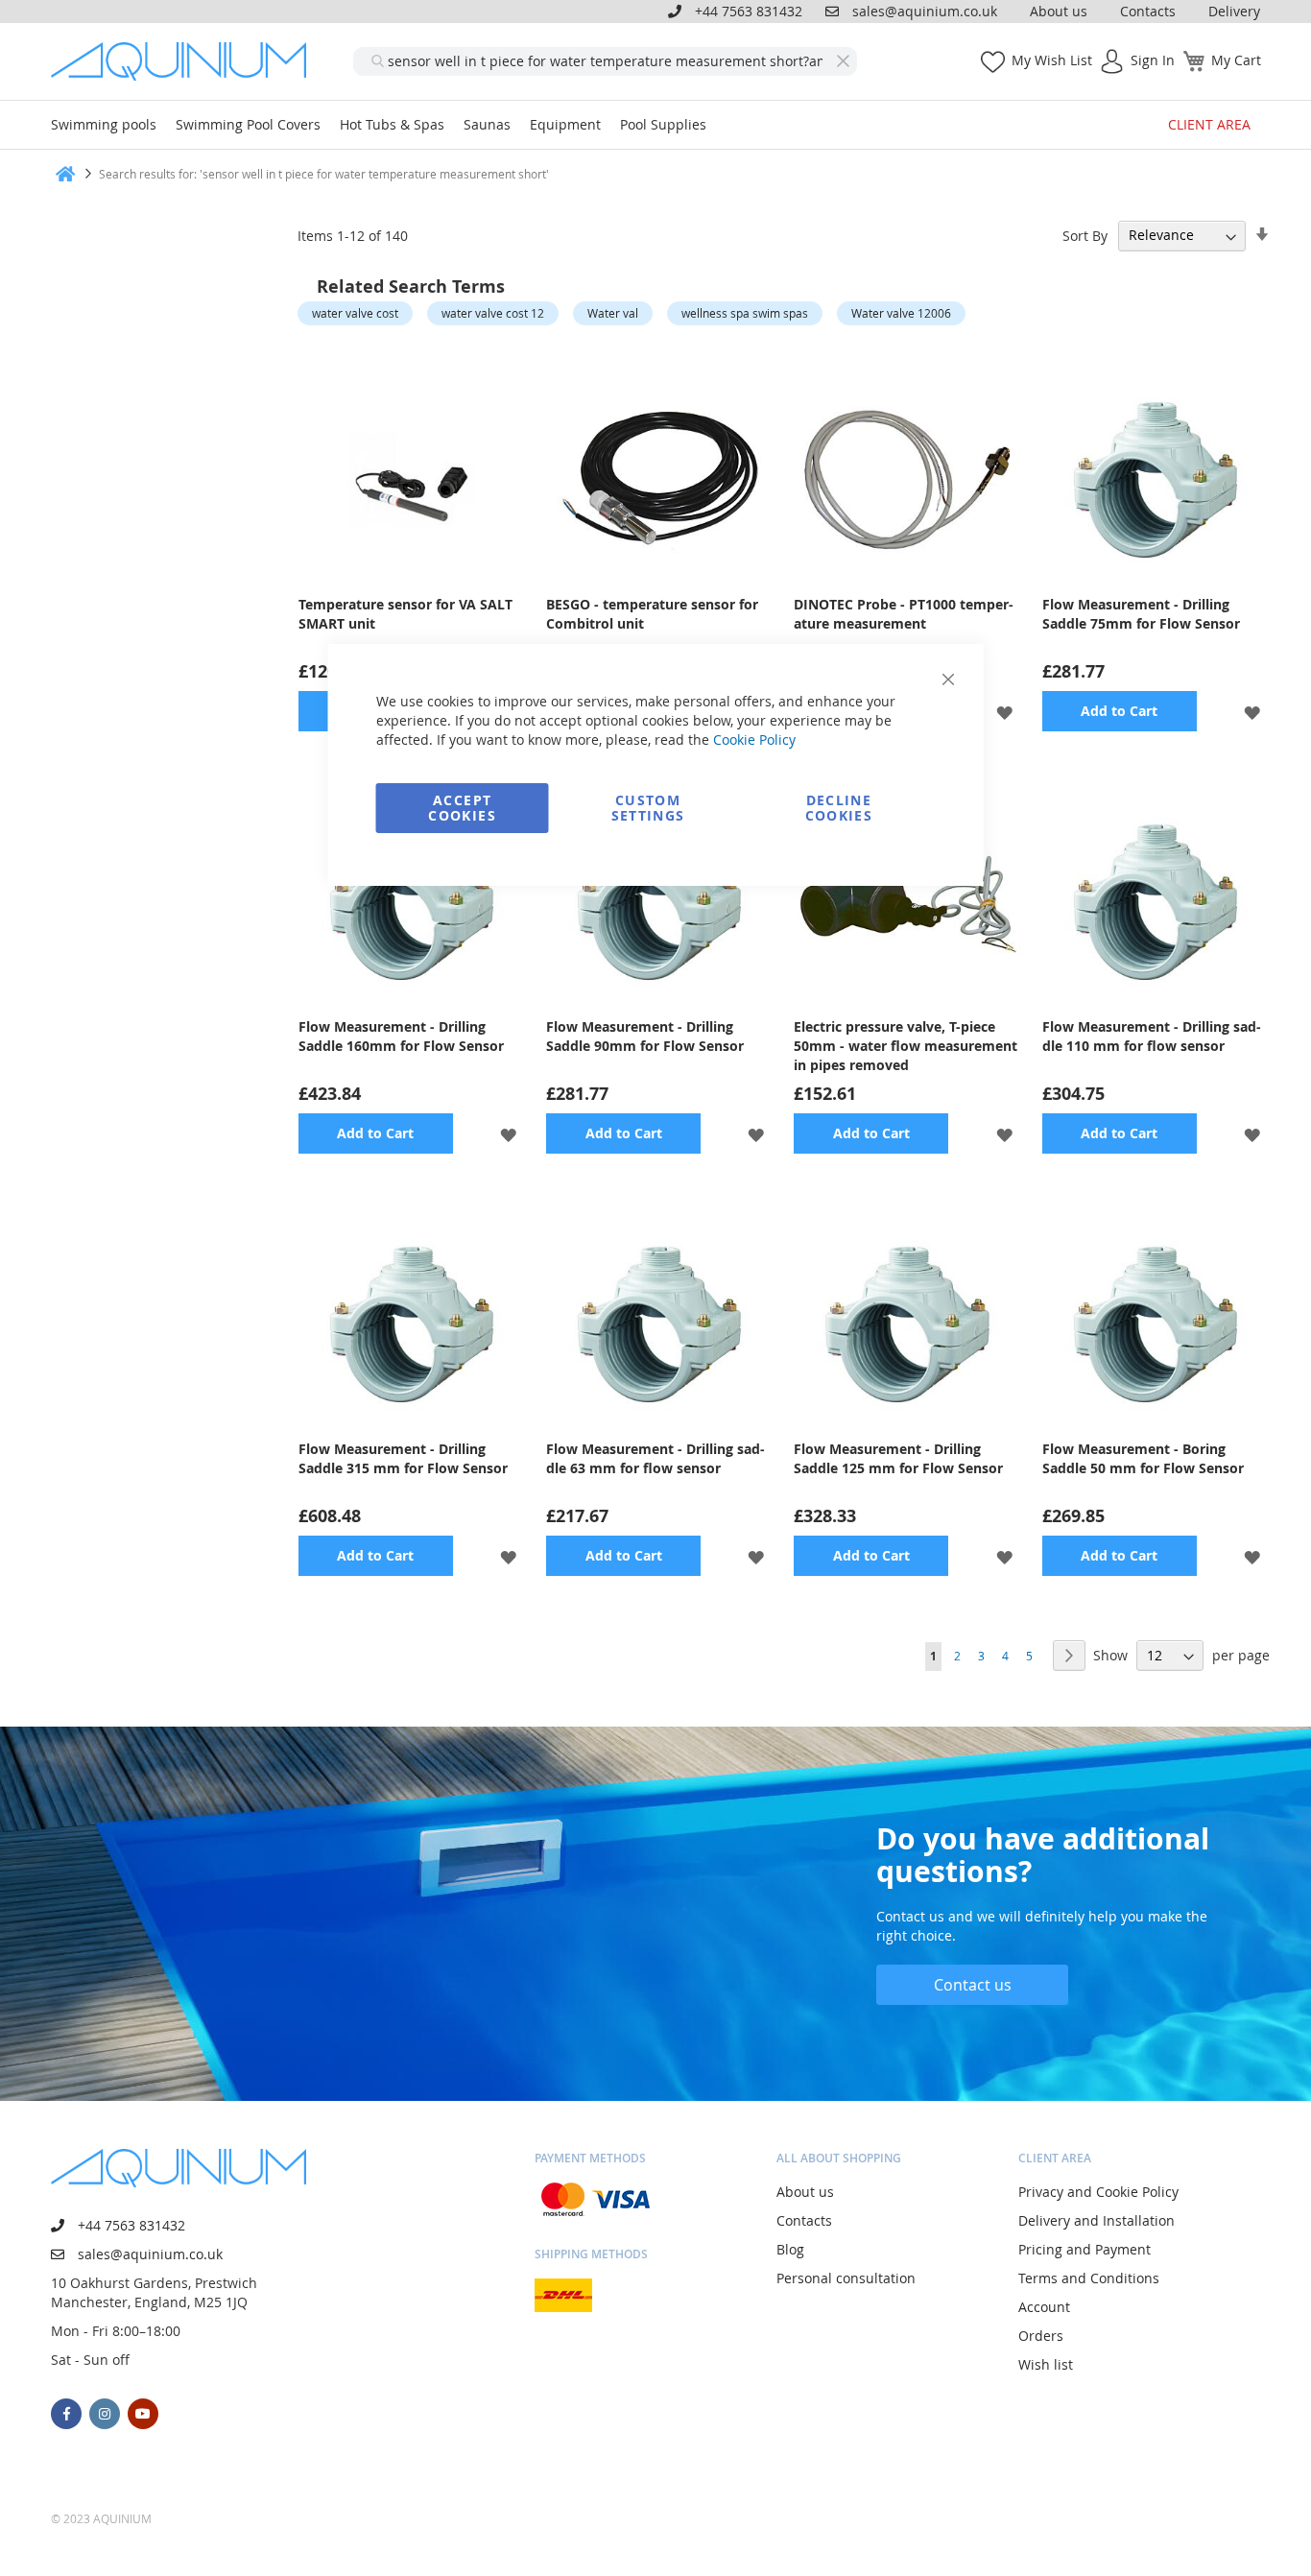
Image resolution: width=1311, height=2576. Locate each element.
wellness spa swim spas (745, 313)
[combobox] (605, 61)
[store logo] (185, 61)
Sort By (1085, 235)
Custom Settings (648, 808)
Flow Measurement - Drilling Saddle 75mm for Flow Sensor (1141, 614)
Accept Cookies (462, 808)
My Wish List (1052, 60)
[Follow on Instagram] (105, 2414)
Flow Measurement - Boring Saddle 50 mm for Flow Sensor (1143, 1458)
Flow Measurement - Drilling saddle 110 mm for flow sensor (1152, 1036)
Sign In (1153, 60)
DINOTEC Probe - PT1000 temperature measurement (904, 614)
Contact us (973, 1985)
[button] (1004, 712)
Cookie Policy (754, 739)
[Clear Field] (843, 61)
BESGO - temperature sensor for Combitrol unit (652, 614)
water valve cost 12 (493, 313)
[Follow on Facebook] (66, 2414)
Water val (613, 313)
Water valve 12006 (901, 313)
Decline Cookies (839, 808)
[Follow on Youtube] (143, 2414)
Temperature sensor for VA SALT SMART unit (405, 614)
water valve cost (355, 313)
